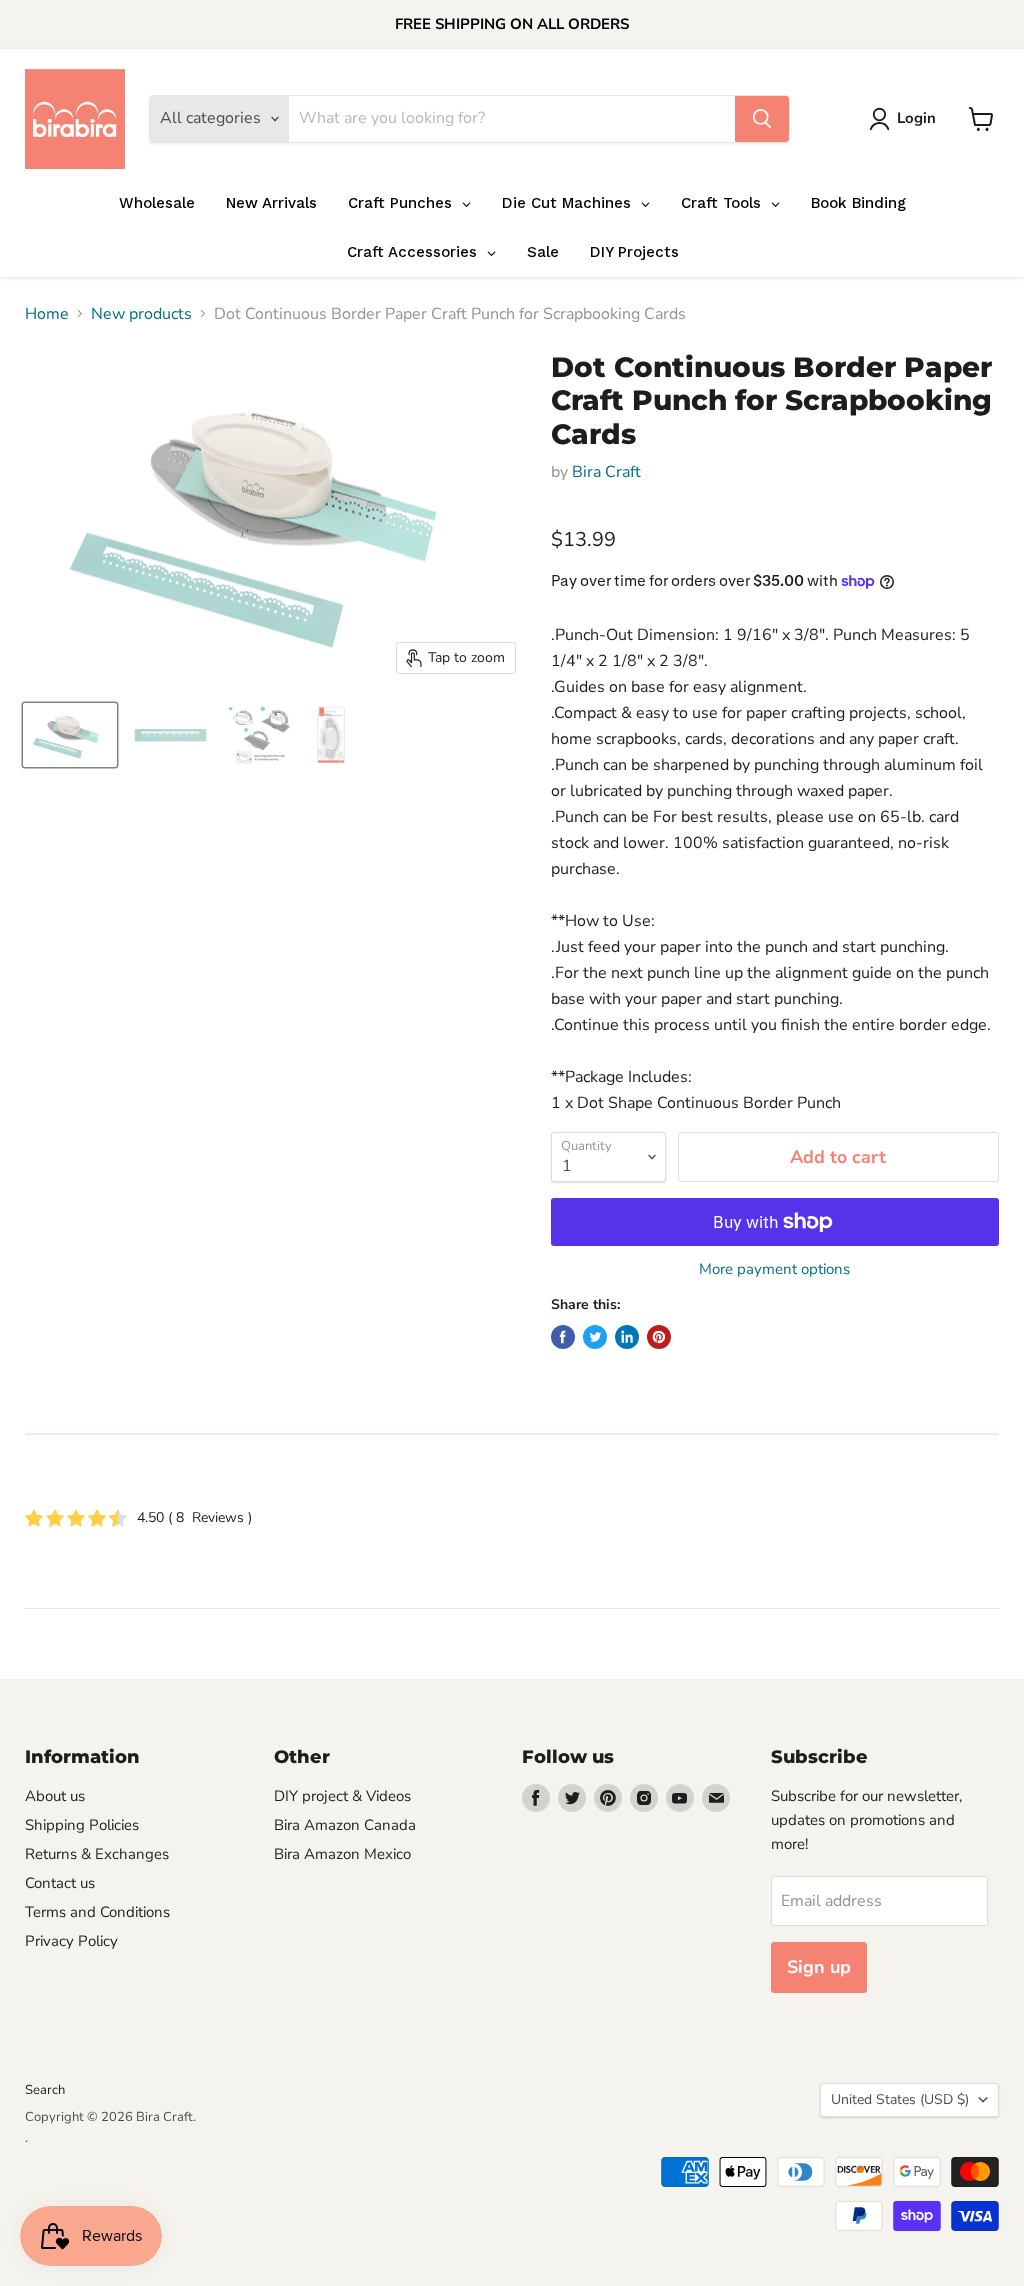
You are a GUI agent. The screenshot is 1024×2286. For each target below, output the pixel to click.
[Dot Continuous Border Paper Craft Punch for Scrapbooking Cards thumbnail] (70, 735)
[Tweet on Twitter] (595, 1337)
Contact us (60, 1883)
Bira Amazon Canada (345, 1825)
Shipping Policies (82, 1825)
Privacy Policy (71, 1941)
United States (900, 2099)
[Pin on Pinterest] (659, 1337)
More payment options (774, 1269)
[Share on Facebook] (563, 1337)
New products (141, 314)
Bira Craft (606, 472)
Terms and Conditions (97, 1912)
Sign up (819, 1967)
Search (45, 2090)
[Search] (762, 119)
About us (55, 1796)
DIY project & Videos (342, 1796)
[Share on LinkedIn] (627, 1337)
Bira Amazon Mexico (342, 1854)
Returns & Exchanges (97, 1854)
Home (47, 314)
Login (916, 118)
